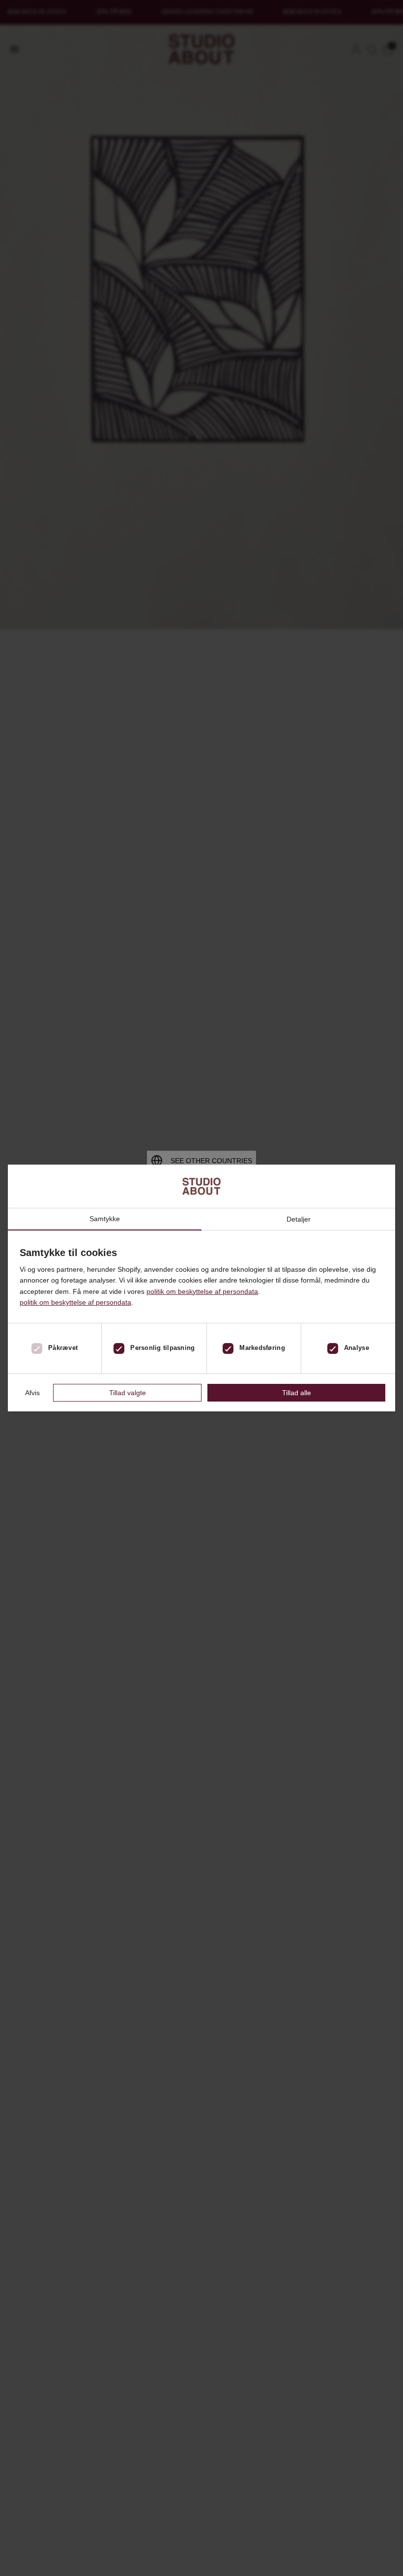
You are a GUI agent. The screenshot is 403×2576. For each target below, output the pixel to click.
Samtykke (105, 1219)
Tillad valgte (128, 1393)
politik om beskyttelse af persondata (202, 1291)
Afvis (32, 1393)
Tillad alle (297, 1393)
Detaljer (299, 1219)
